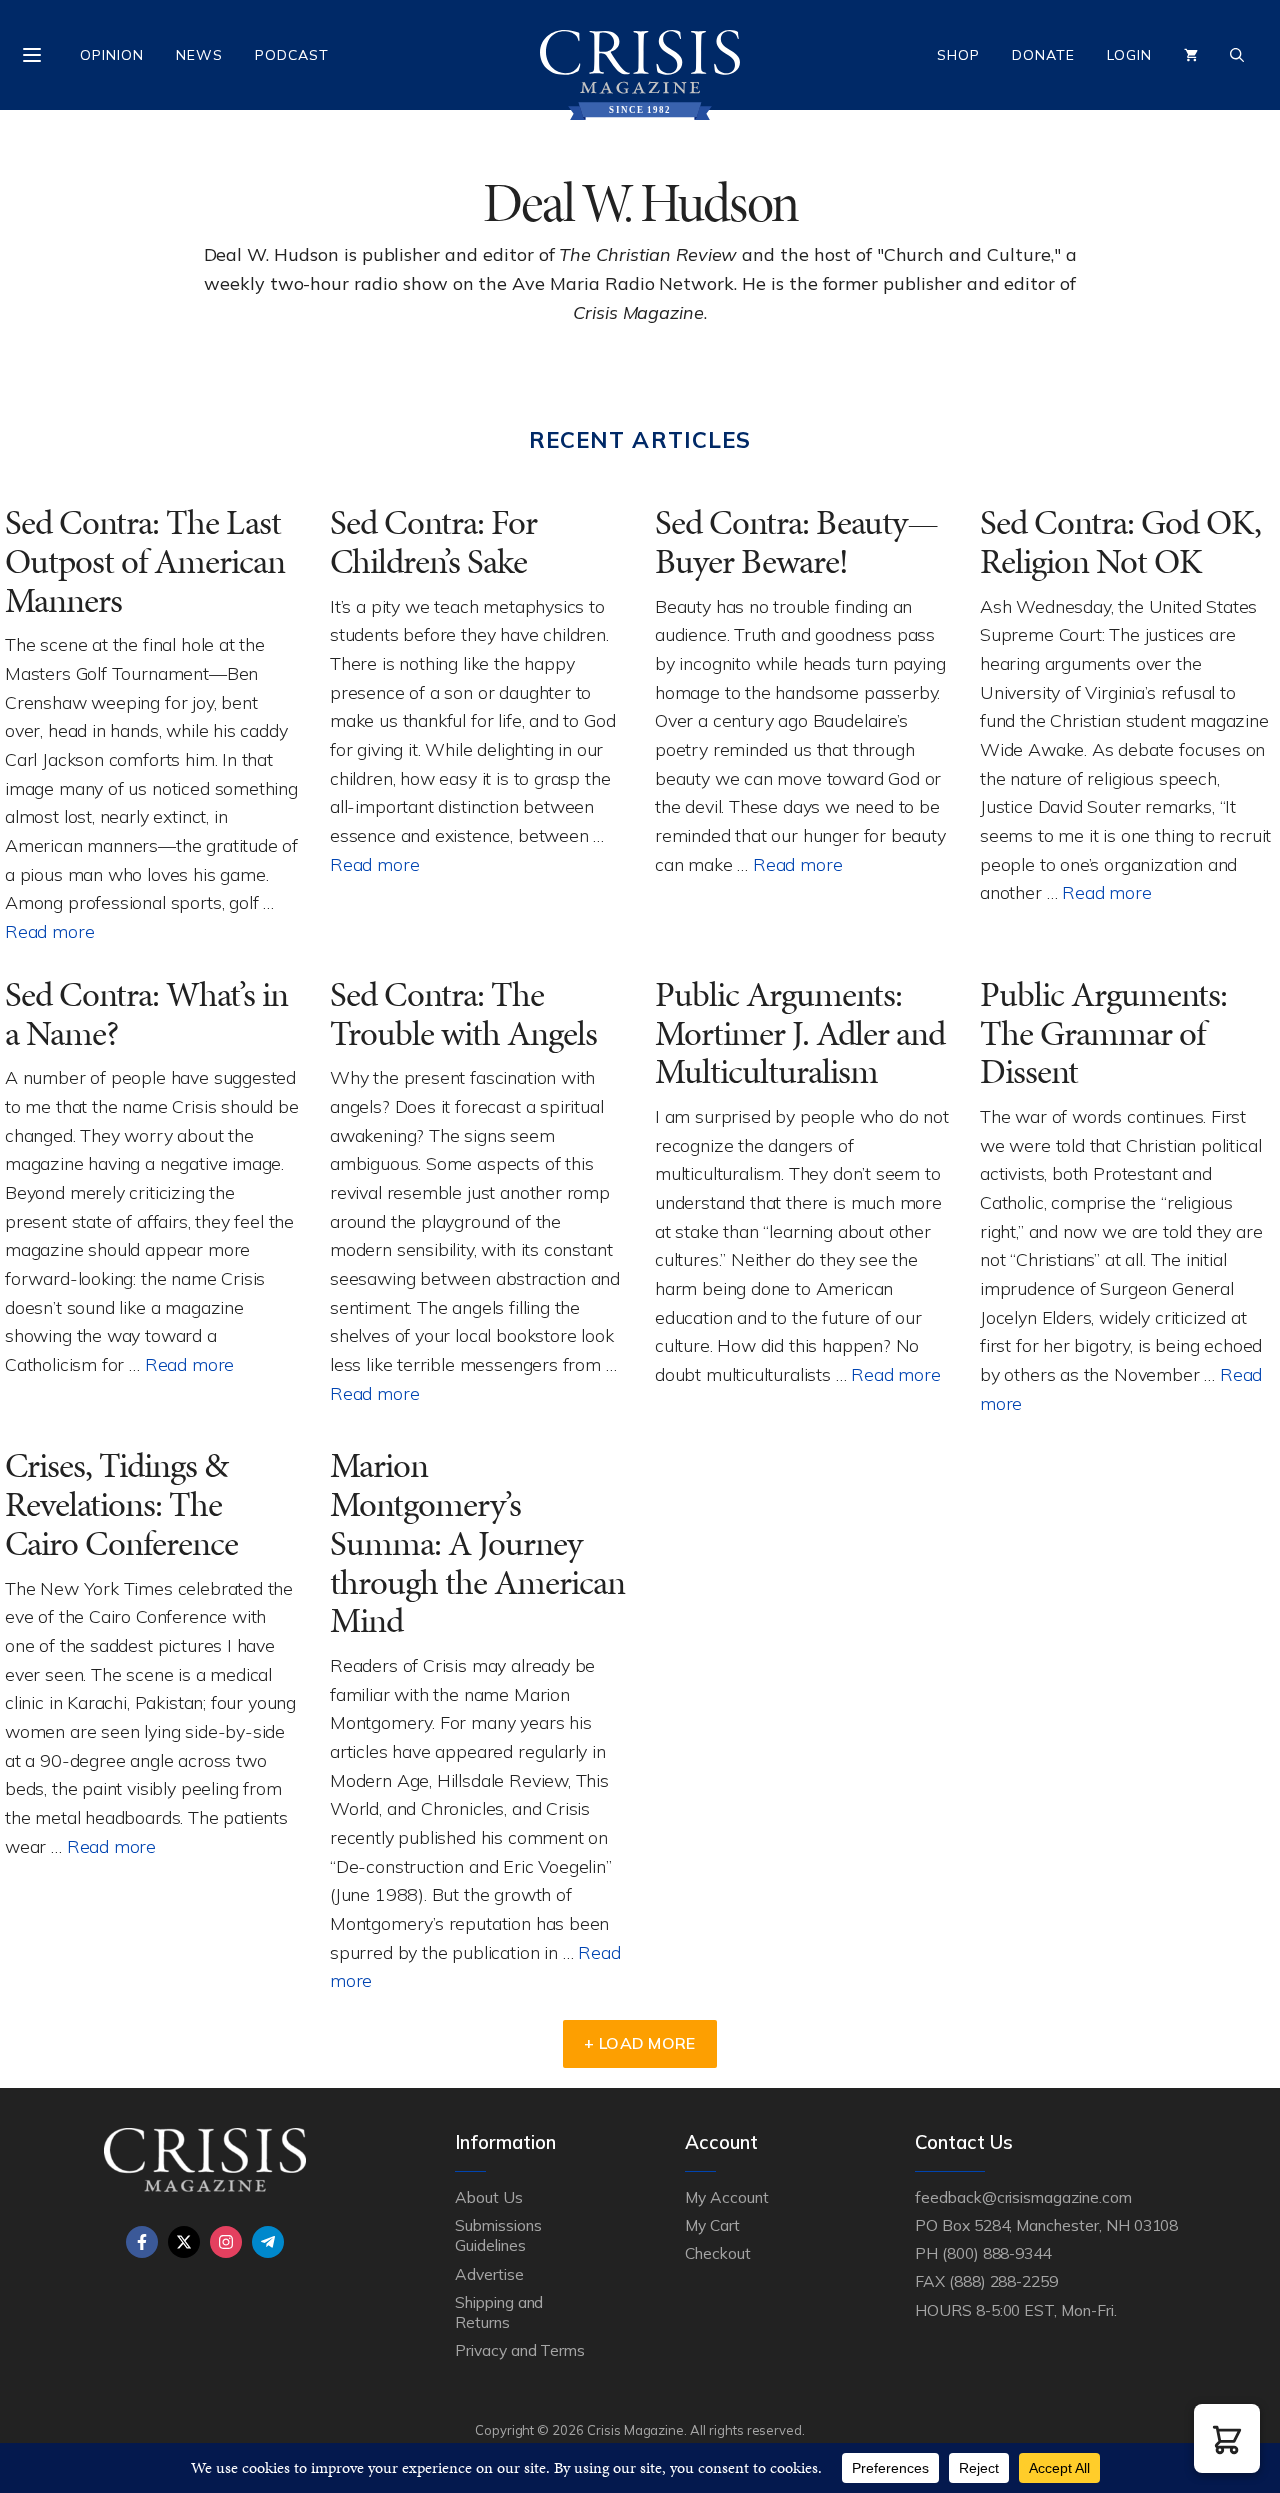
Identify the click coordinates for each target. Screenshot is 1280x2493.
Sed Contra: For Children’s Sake (433, 542)
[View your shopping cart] (1191, 55)
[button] (1227, 2438)
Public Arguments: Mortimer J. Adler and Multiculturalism (800, 1033)
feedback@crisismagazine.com (1023, 2197)
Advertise (489, 2274)
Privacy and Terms (520, 2350)
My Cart (712, 2225)
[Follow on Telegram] (268, 2242)
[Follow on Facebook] (142, 2242)
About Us (489, 2197)
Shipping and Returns (499, 2312)
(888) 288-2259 (1003, 2281)
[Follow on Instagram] (226, 2242)
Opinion (112, 55)
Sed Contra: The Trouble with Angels (463, 1014)
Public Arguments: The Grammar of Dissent (1103, 1033)
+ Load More (640, 2043)
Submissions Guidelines (498, 2235)
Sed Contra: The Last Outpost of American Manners (145, 561)
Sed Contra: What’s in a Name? (146, 1014)
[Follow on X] (184, 2242)
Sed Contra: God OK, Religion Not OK (1120, 542)
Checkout (718, 2253)
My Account (727, 2197)
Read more (49, 931)
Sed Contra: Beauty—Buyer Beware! (796, 542)
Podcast (292, 55)
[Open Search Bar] (1237, 55)
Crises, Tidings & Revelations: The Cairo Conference (121, 1504)
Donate (1043, 55)
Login (1129, 55)
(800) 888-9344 (996, 2253)
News (199, 55)
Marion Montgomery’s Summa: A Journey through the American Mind (477, 1543)
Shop (958, 55)
